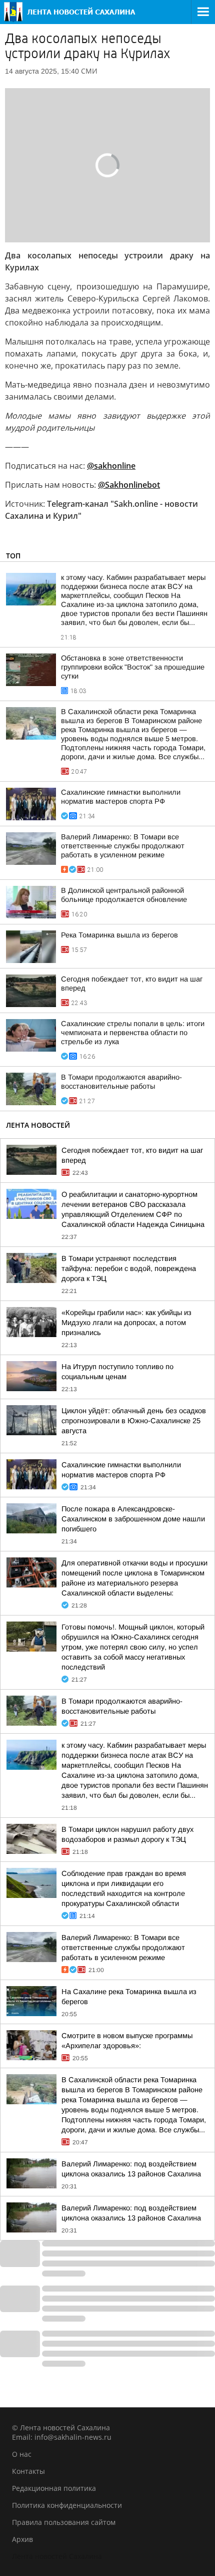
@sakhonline (111, 466)
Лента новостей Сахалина (57, 2556)
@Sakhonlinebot (129, 485)
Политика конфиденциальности (67, 2505)
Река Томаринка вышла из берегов (119, 935)
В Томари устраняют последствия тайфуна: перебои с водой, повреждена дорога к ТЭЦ (129, 1268)
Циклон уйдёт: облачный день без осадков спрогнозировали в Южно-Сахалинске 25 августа (134, 1421)
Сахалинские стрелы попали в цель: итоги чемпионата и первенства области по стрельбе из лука (133, 1033)
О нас (22, 2454)
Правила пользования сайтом (64, 2522)
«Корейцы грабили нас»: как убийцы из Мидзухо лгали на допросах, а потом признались (126, 1323)
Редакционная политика (54, 2488)
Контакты (28, 2471)
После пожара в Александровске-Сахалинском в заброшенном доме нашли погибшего (133, 1519)
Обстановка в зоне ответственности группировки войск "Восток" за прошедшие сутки (133, 667)
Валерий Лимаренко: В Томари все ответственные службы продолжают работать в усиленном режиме (123, 846)
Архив (22, 2539)
